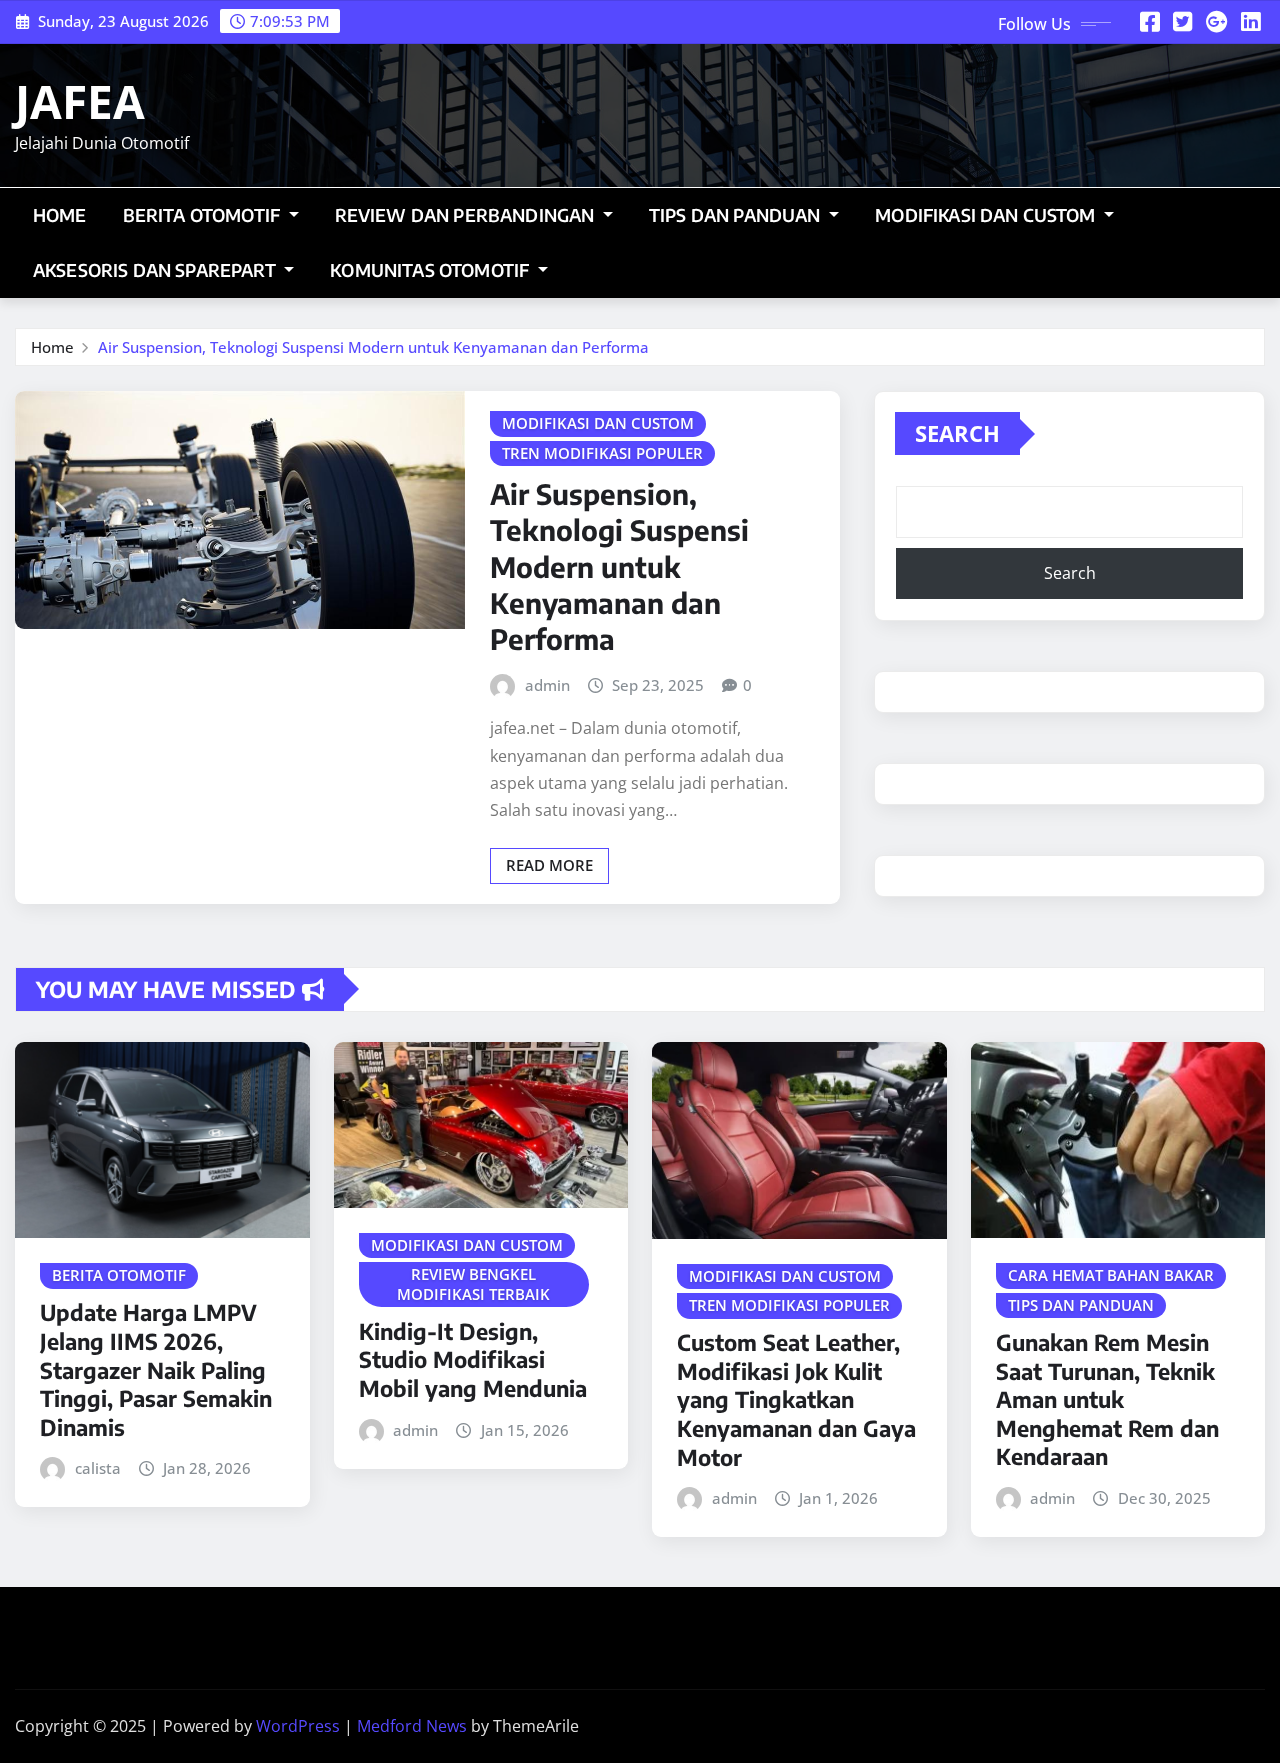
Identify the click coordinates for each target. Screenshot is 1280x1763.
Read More (549, 865)
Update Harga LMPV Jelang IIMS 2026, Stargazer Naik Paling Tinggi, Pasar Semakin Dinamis (156, 1369)
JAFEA (80, 101)
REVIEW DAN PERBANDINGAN (467, 215)
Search (957, 433)
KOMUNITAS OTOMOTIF (431, 270)
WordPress (298, 1726)
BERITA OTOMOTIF (204, 215)
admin (547, 685)
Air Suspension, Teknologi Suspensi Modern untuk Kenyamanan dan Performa (373, 347)
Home (60, 215)
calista (98, 1468)
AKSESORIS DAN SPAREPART (156, 270)
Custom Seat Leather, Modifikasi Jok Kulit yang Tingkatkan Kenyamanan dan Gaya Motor (796, 1399)
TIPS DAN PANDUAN (737, 215)
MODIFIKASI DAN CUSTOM (987, 215)
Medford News (412, 1726)
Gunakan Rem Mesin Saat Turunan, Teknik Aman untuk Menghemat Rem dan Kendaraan (1107, 1399)
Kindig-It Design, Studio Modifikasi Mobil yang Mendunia (473, 1359)
